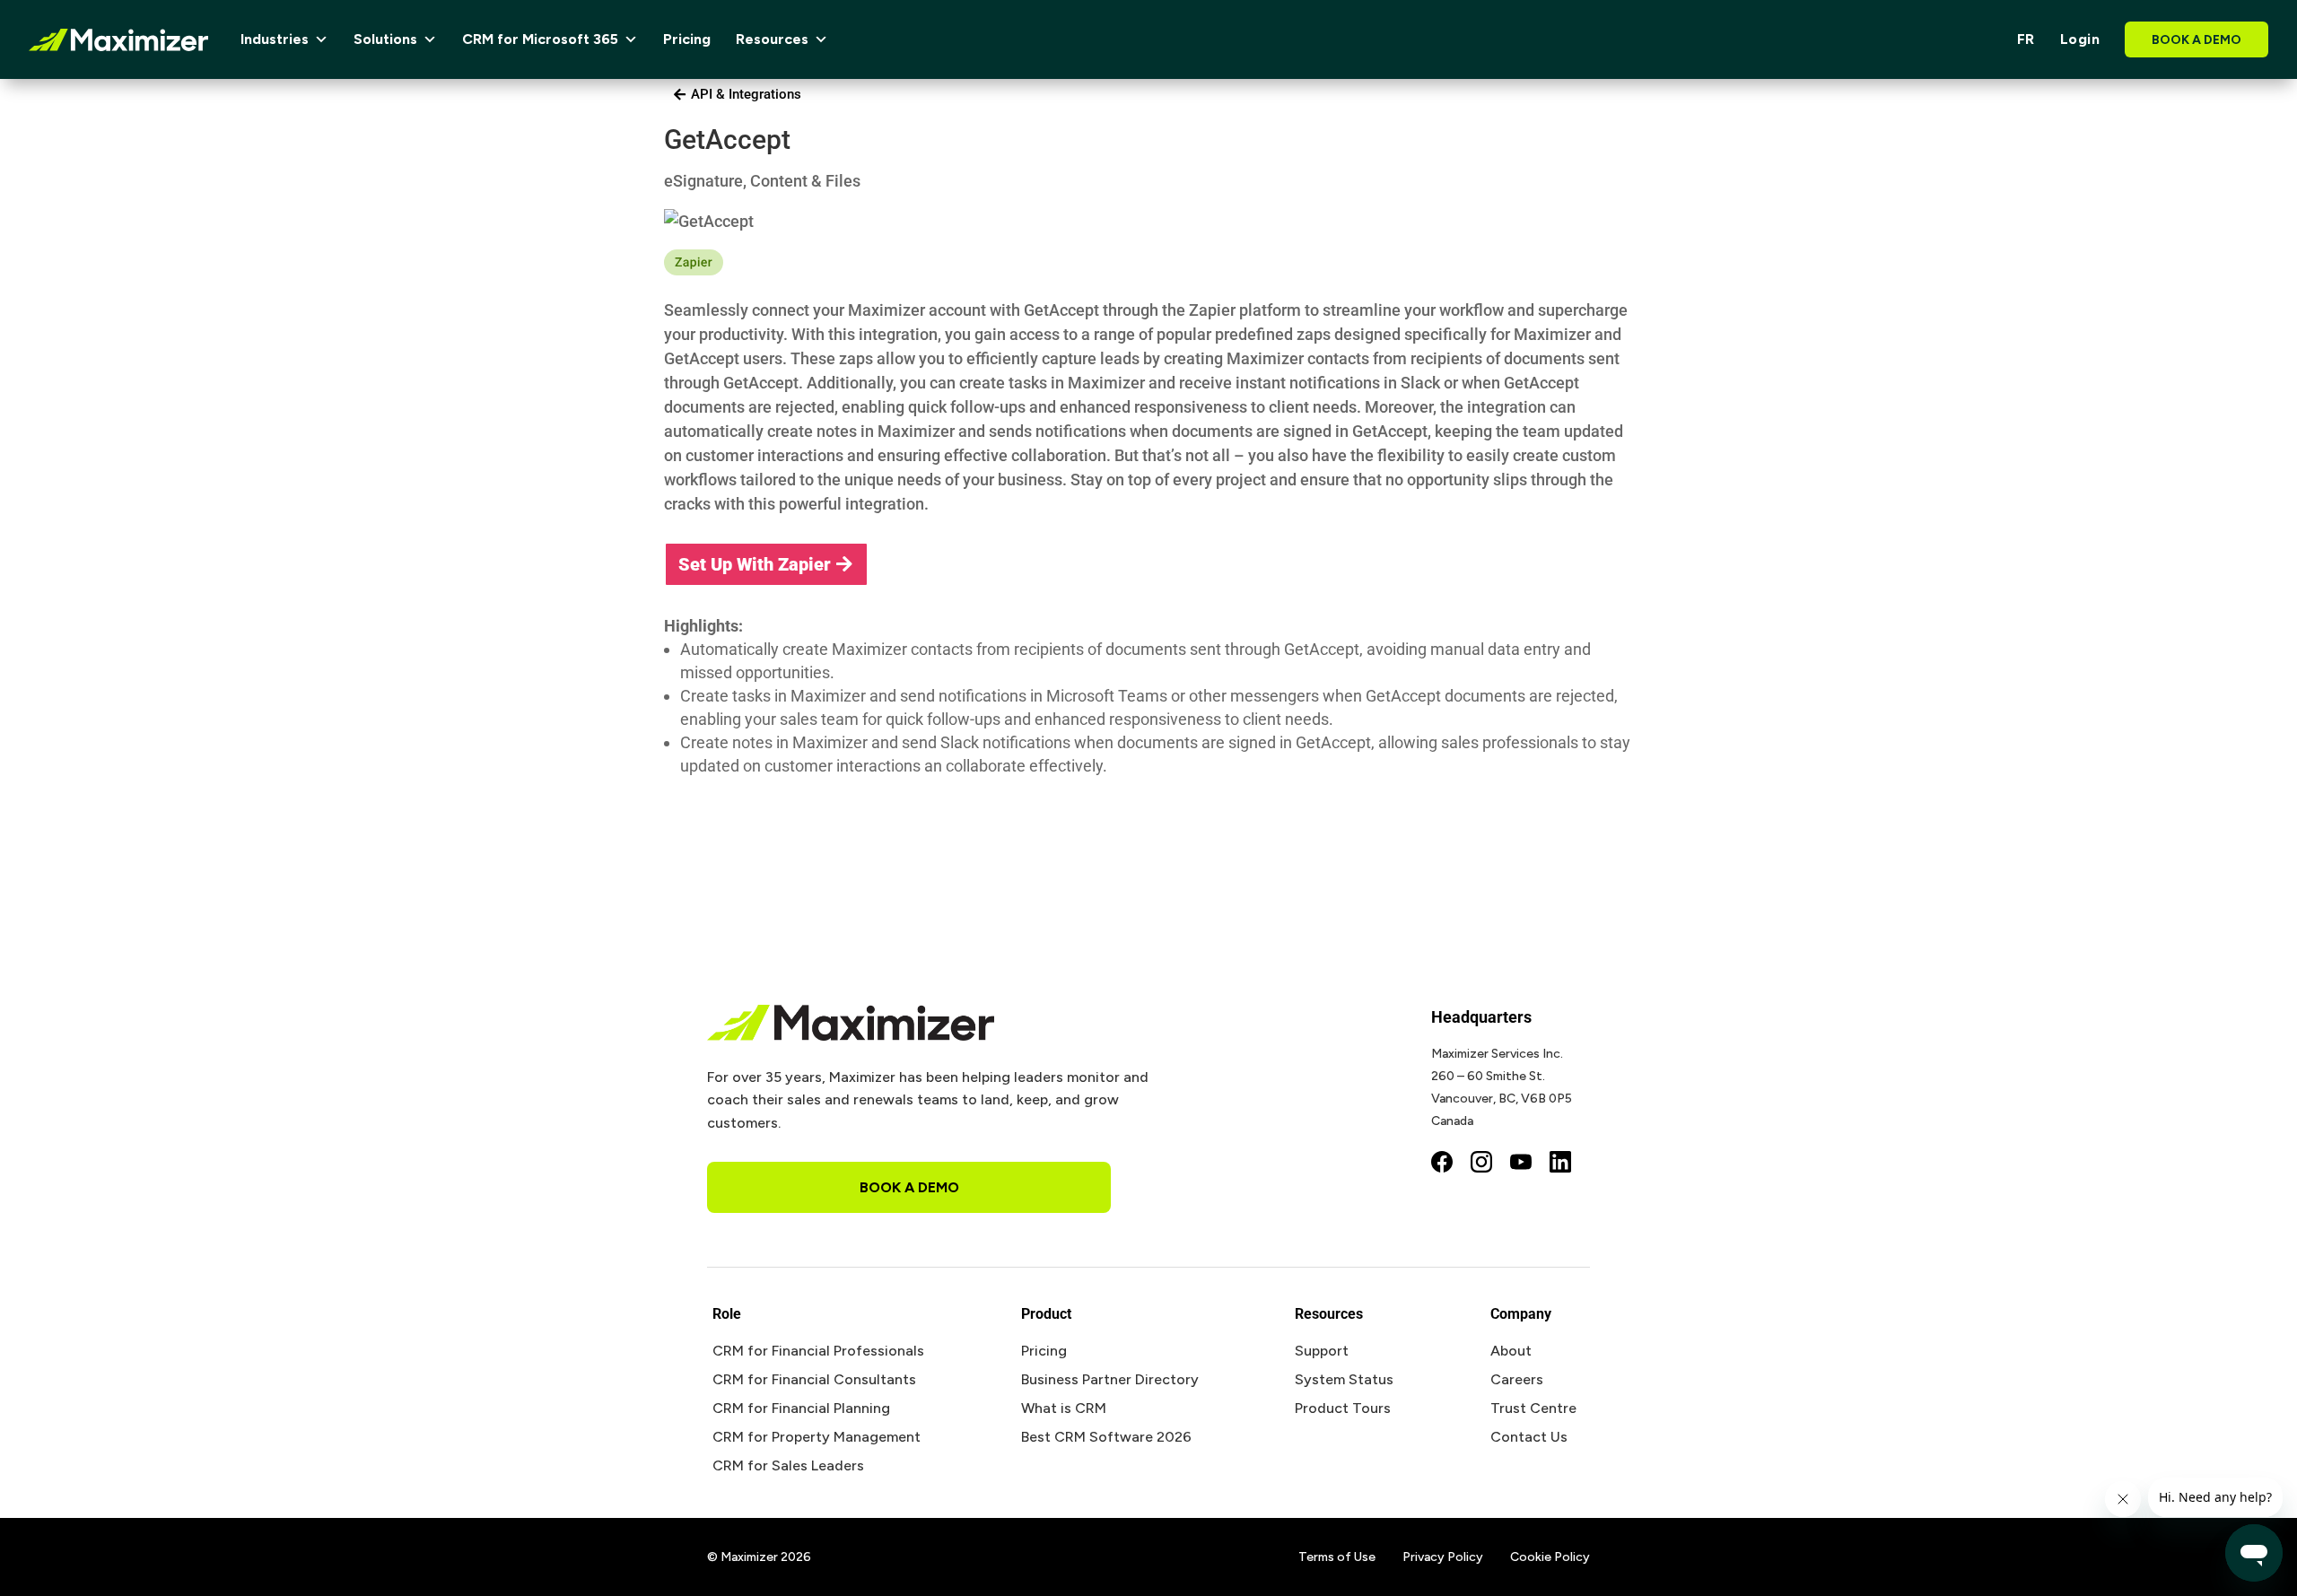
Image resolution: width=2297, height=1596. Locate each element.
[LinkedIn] (1560, 1164)
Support (1322, 1351)
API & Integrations (746, 94)
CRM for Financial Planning (801, 1408)
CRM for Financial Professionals (818, 1351)
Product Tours (1343, 1408)
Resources (772, 39)
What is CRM (1064, 1408)
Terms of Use (1337, 1557)
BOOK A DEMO (2197, 40)
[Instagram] (1481, 1164)
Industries (275, 39)
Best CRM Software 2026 (1106, 1437)
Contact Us (1529, 1437)
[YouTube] (1521, 1164)
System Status (1344, 1379)
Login (2080, 39)
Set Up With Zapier (755, 564)
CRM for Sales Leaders (788, 1465)
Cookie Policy (1550, 1557)
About (1511, 1351)
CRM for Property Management (817, 1437)
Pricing (687, 39)
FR (2026, 39)
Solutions (385, 39)
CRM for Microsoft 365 (540, 39)
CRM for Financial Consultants (814, 1379)
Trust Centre (1533, 1408)
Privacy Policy (1443, 1557)
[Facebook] (1442, 1164)
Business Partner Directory (1110, 1379)
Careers (1517, 1379)
